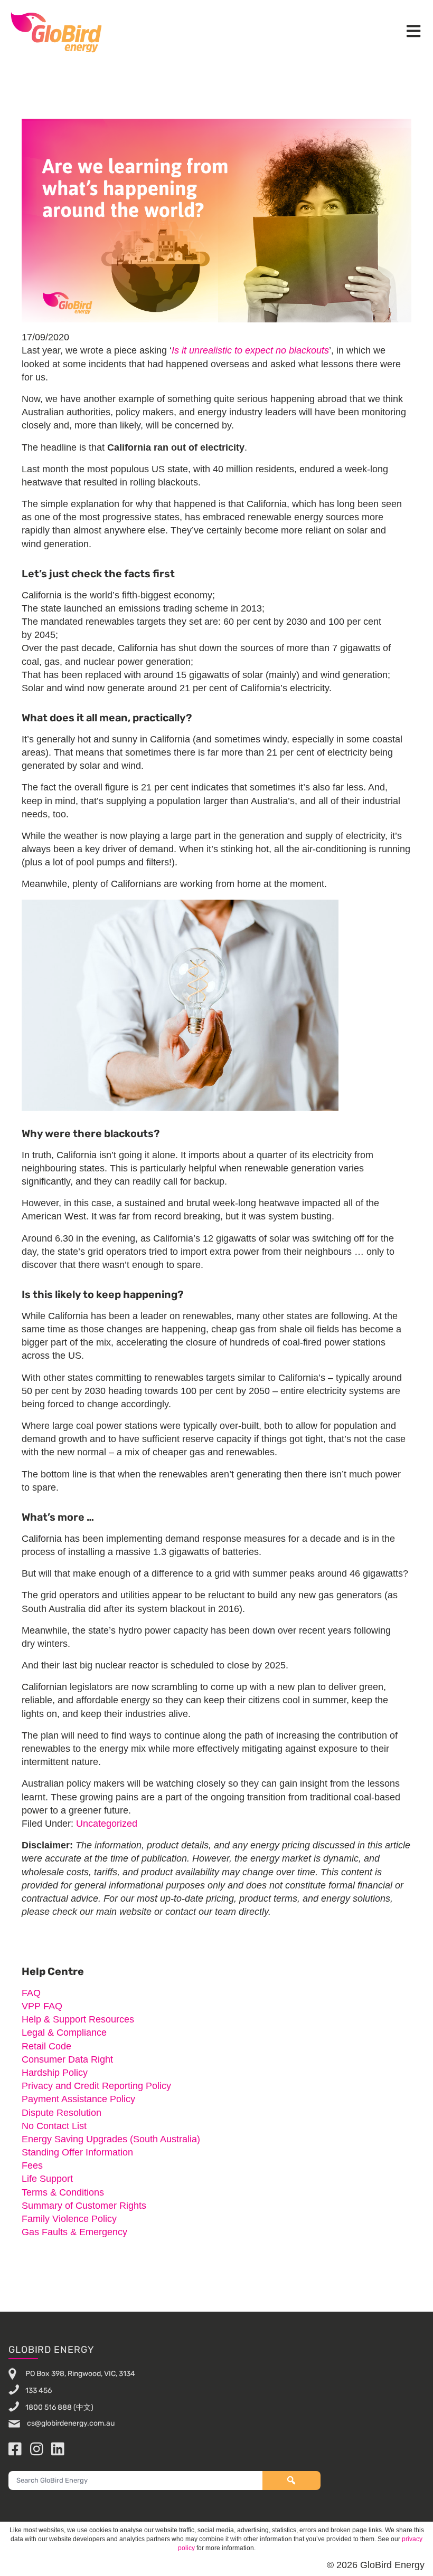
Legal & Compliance (64, 2033)
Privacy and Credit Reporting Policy (96, 2086)
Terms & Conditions (63, 2192)
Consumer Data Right (67, 2059)
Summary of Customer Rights (84, 2206)
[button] (413, 32)
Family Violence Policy (69, 2219)
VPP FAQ (42, 2006)
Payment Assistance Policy (78, 2099)
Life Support (47, 2179)
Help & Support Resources (78, 2019)
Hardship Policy (55, 2073)
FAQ (31, 1993)
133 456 (39, 2391)
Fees (32, 2165)
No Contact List (54, 2126)
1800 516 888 (49, 2407)
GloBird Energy (56, 32)
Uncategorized (107, 1824)
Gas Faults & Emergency (74, 2232)
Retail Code (46, 2046)
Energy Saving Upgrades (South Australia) (111, 2139)
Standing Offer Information (77, 2152)
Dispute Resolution (62, 2113)
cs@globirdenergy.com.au (70, 2423)
